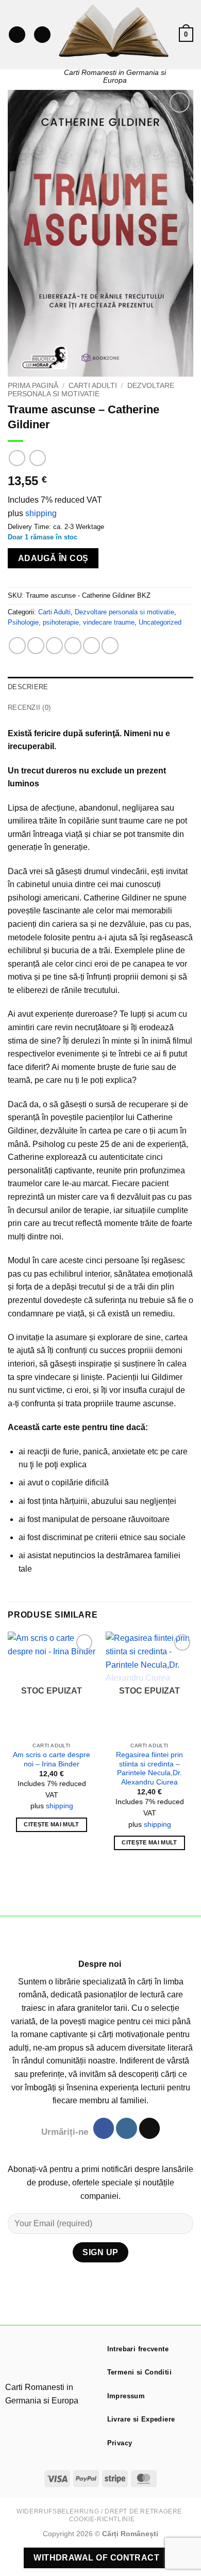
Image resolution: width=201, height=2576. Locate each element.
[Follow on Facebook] (104, 2128)
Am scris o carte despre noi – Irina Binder (52, 1759)
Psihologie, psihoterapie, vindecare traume (71, 622)
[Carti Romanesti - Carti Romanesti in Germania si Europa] (115, 31)
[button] (17, 35)
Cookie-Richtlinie (102, 2519)
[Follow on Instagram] (126, 2128)
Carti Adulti (93, 386)
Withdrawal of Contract (96, 2558)
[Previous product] (37, 458)
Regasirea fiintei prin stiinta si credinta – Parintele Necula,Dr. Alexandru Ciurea (149, 1768)
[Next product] (17, 458)
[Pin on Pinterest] (91, 646)
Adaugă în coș (53, 558)
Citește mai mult (51, 1824)
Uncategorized (160, 622)
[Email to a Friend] (73, 646)
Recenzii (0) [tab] (29, 708)
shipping (41, 513)
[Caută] (42, 35)
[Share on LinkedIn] (110, 646)
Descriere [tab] (28, 687)
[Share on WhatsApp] (17, 646)
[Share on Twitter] (54, 646)
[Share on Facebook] (36, 646)
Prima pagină (33, 386)
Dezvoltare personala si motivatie (91, 390)
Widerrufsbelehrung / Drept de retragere (99, 2511)
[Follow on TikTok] (149, 2128)
